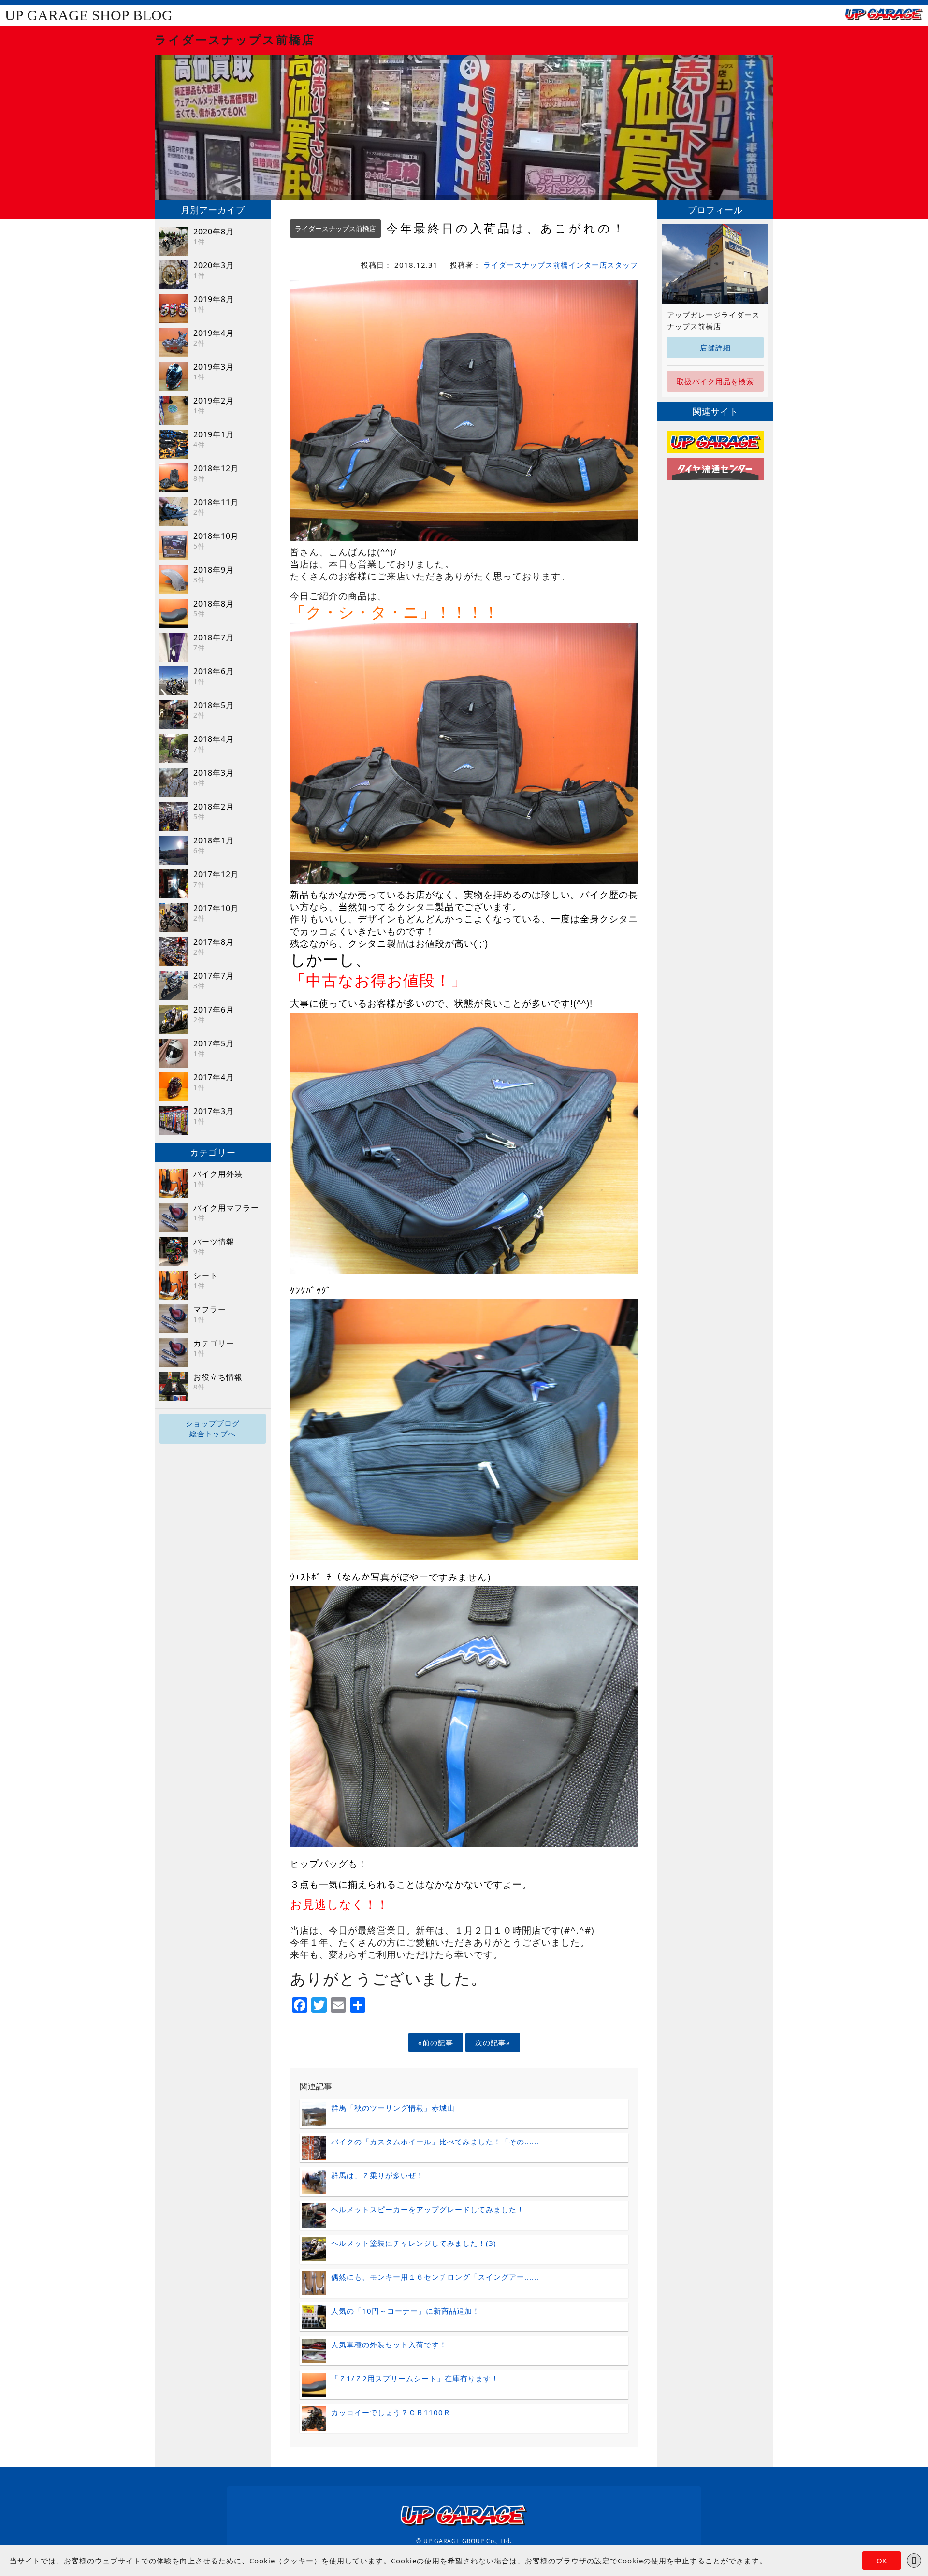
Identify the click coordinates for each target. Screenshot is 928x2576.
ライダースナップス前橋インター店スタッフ (561, 265)
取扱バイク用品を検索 (715, 381)
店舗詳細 (715, 347)
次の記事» (493, 2042)
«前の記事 (436, 2042)
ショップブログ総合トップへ (213, 1428)
